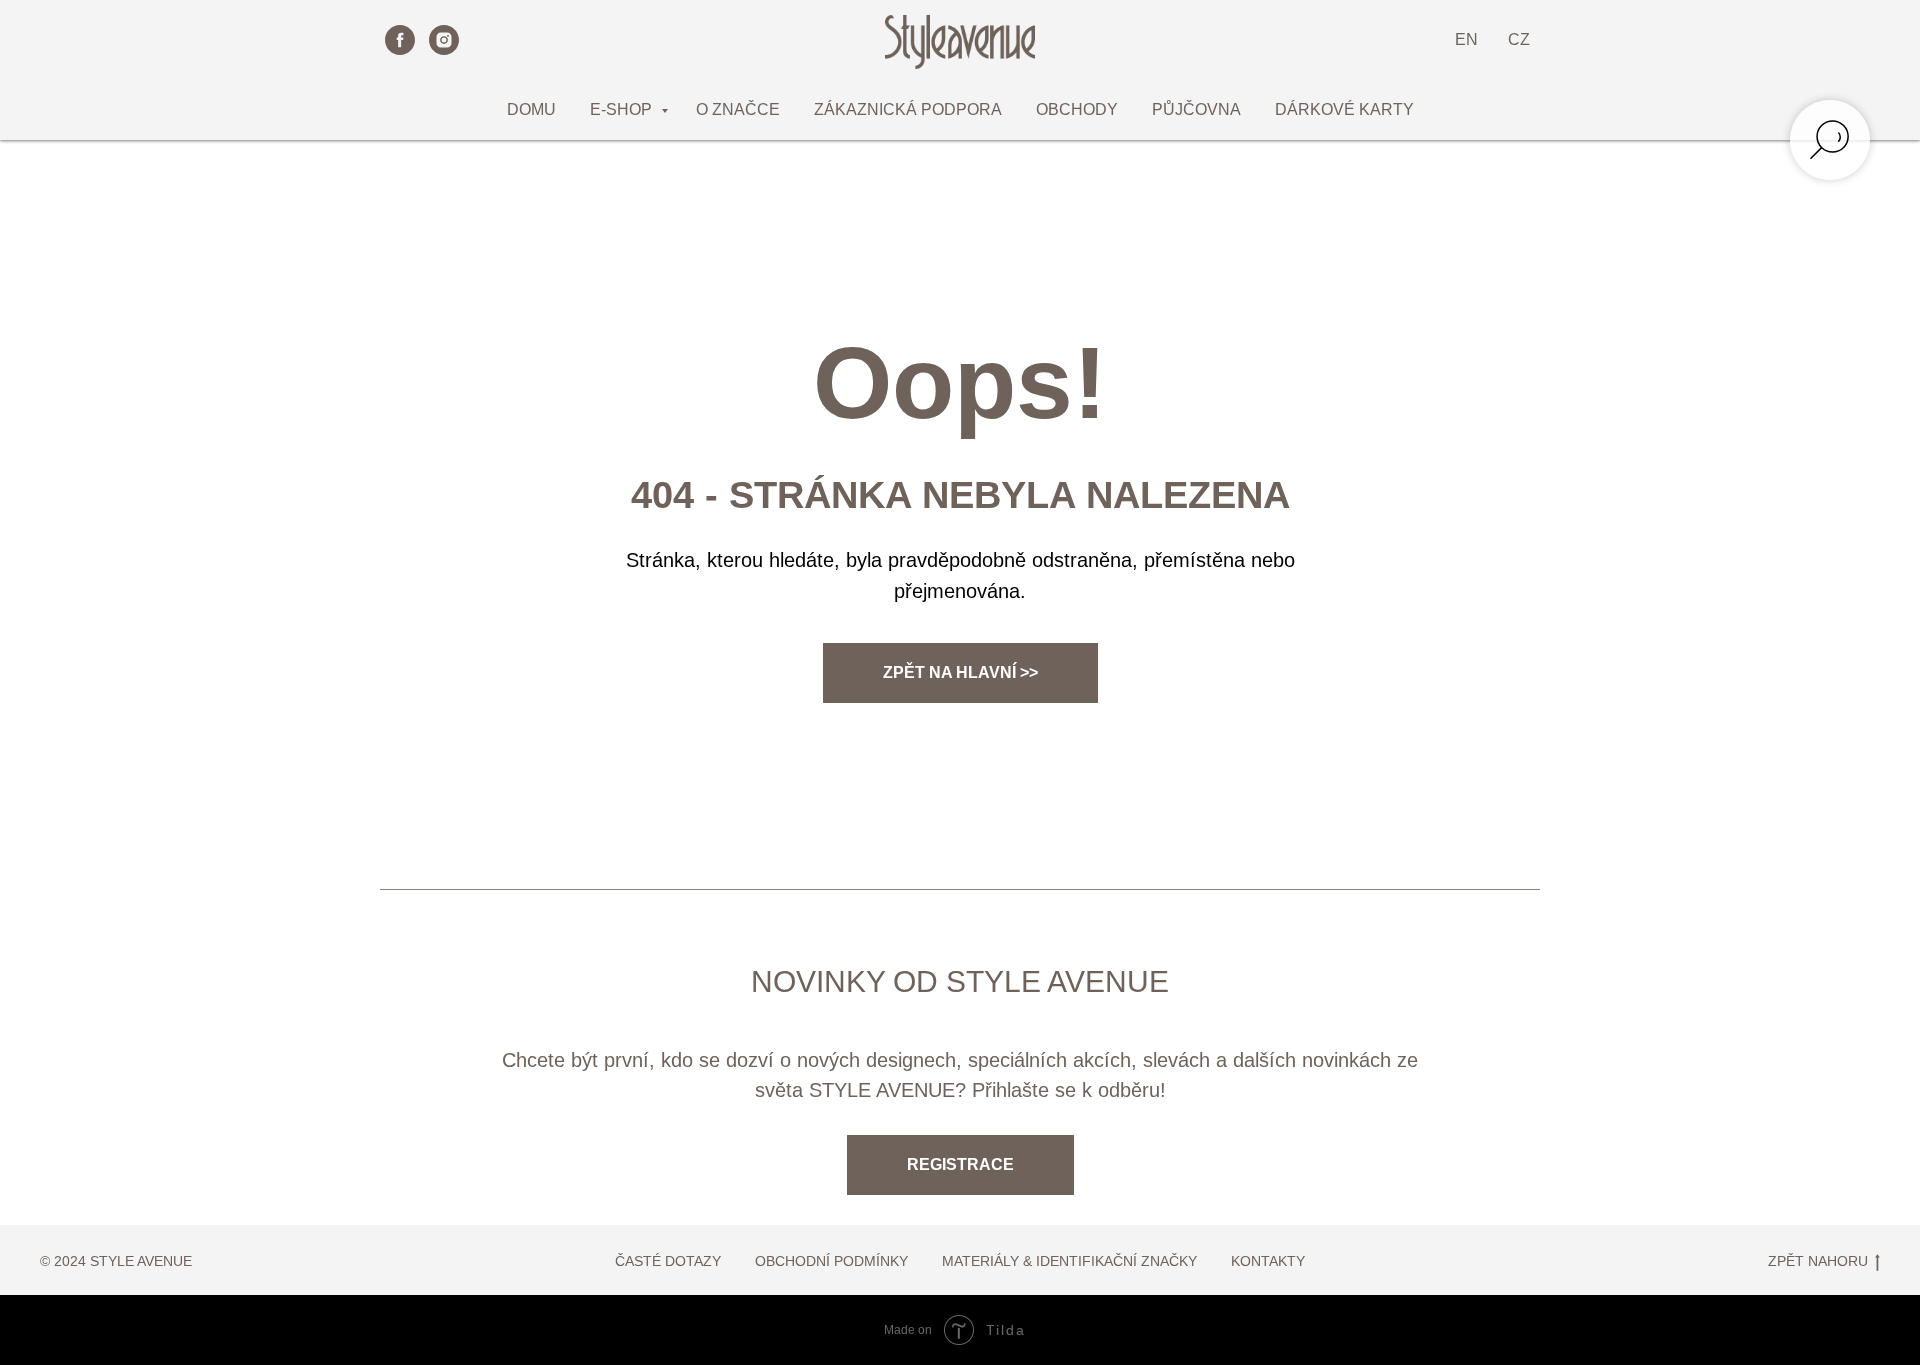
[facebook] (400, 40)
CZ (1519, 39)
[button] (960, 1165)
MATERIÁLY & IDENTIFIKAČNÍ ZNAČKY (1069, 1261)
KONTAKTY (1268, 1261)
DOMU (531, 109)
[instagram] (444, 40)
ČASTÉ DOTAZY (668, 1261)
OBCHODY (1077, 109)
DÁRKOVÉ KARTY (1344, 109)
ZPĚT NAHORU (1818, 1261)
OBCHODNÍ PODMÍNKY (831, 1261)
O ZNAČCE (738, 109)
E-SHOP (623, 109)
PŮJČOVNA (1196, 109)
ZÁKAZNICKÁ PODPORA (908, 109)
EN (1466, 39)
